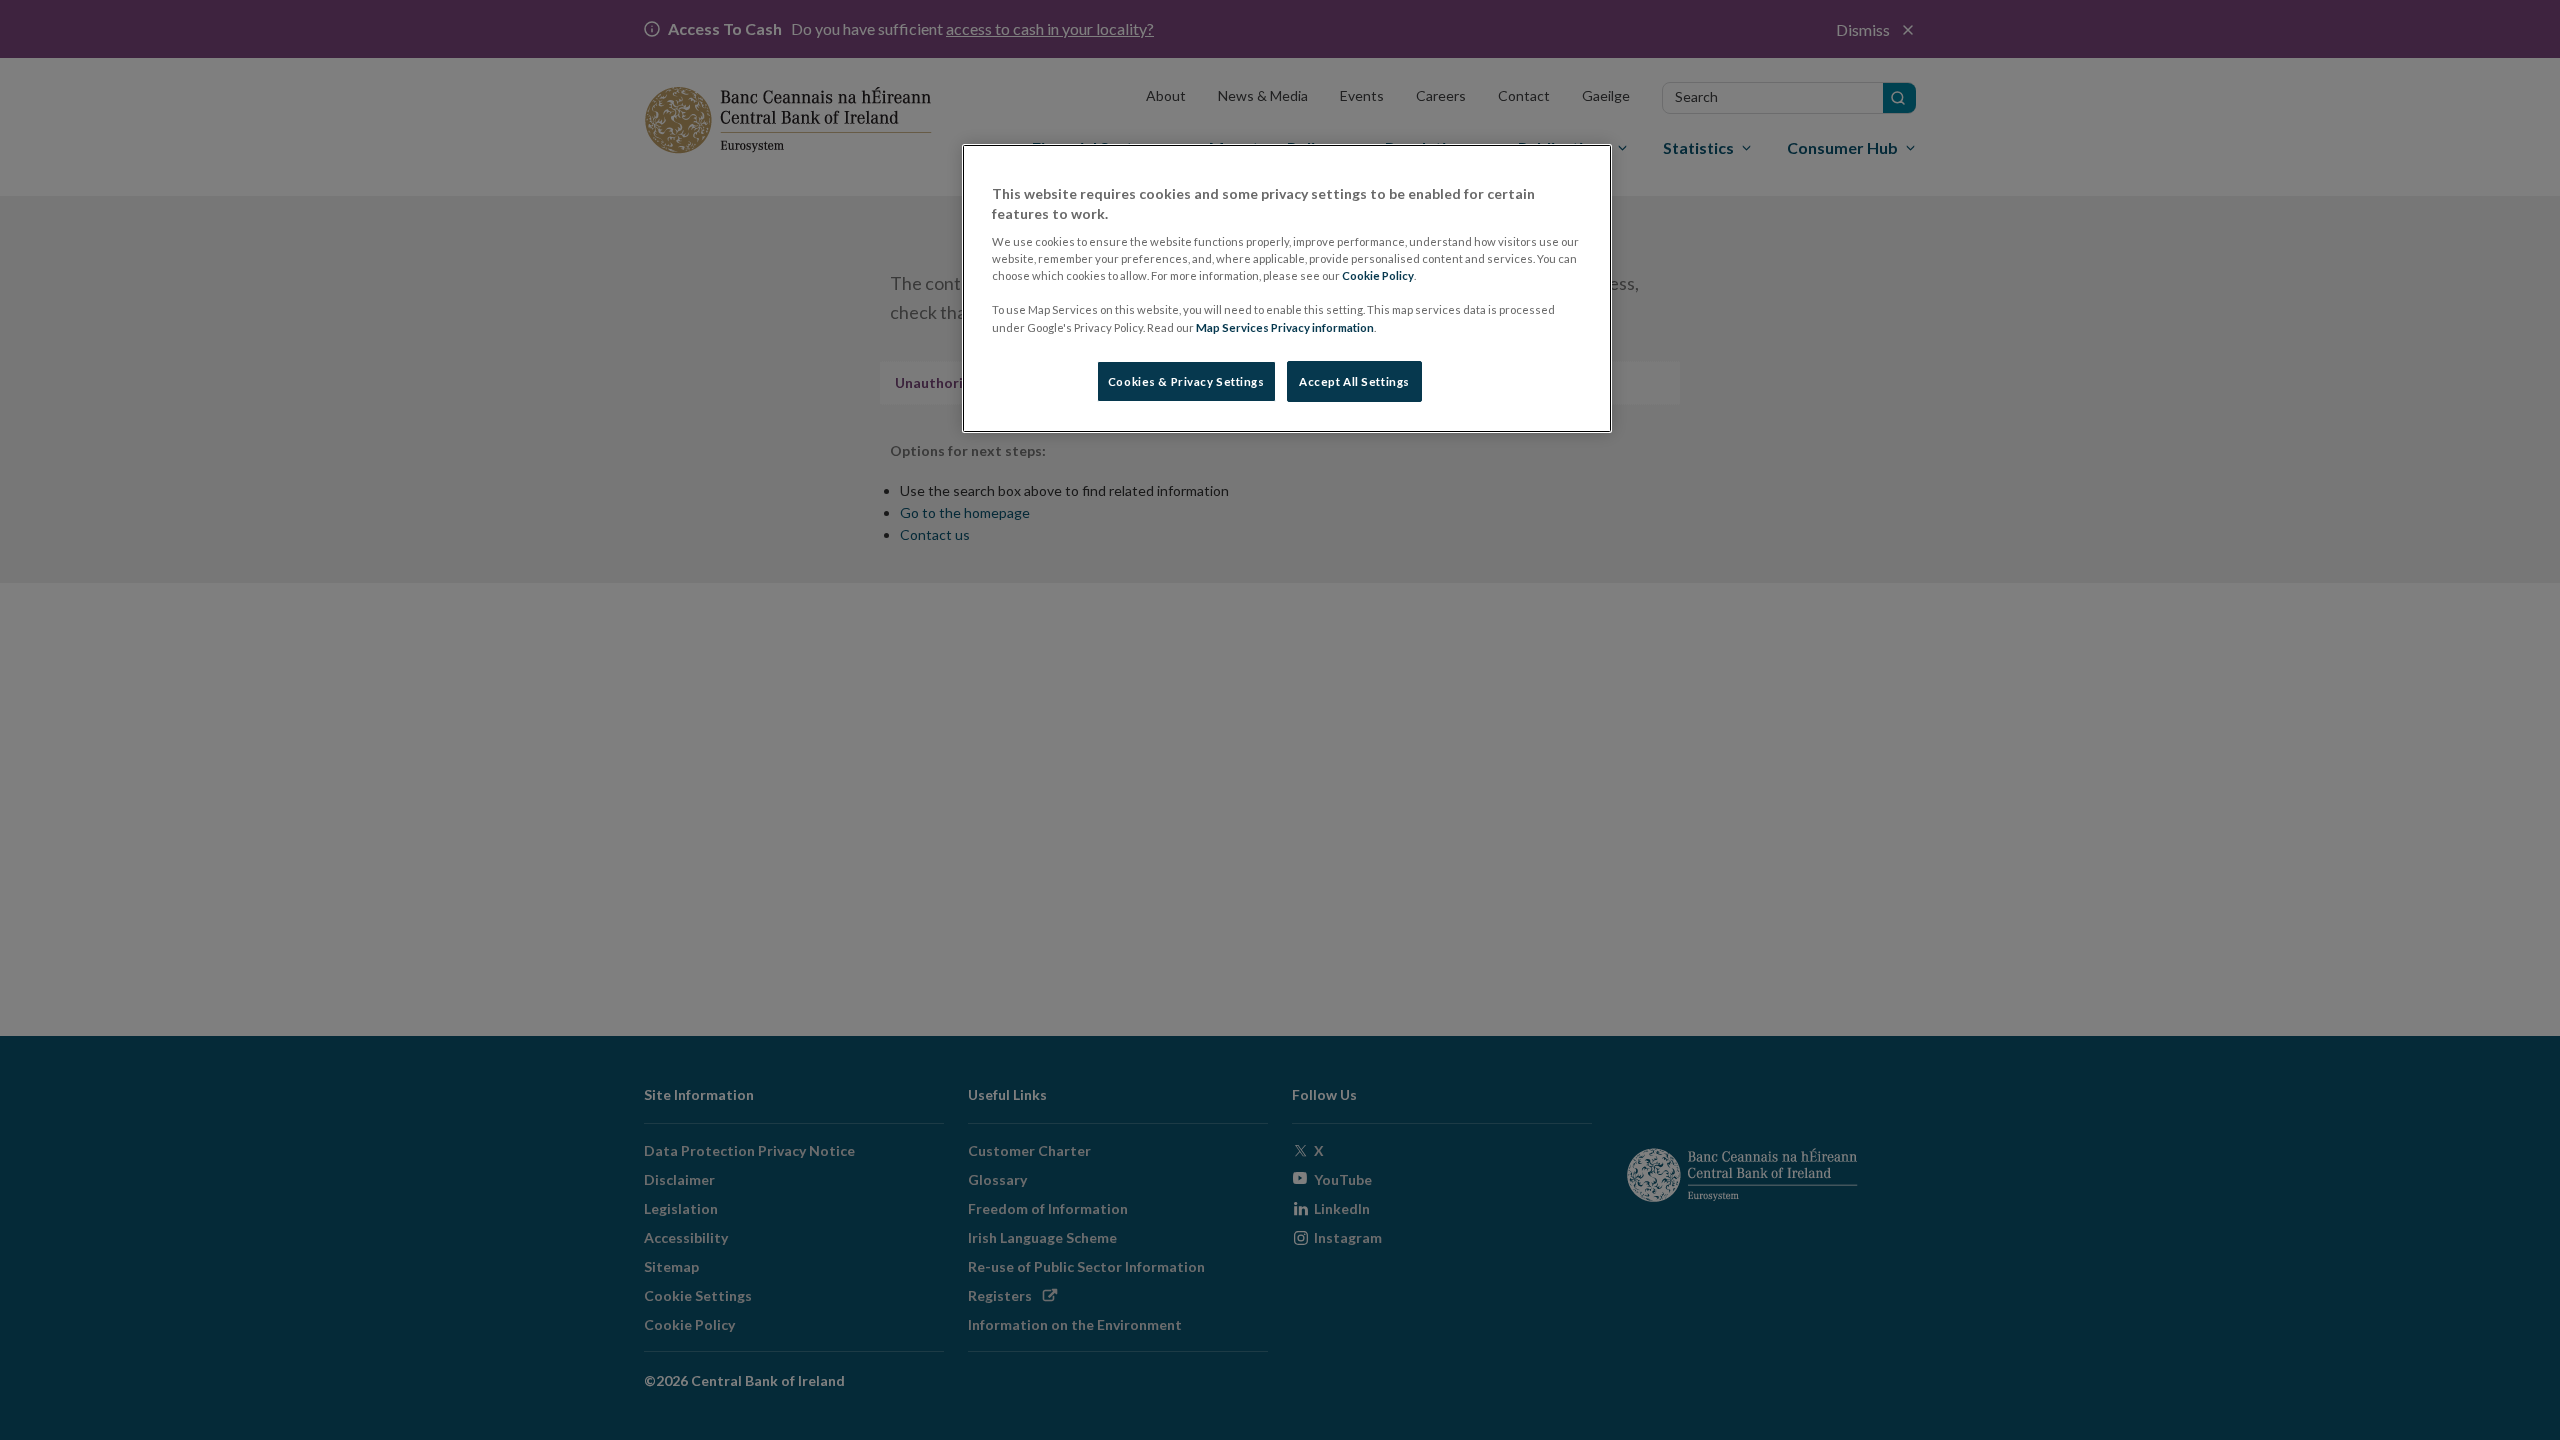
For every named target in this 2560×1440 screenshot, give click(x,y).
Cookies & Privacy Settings (1186, 381)
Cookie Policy (1378, 275)
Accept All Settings (1354, 381)
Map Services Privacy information (1285, 327)
